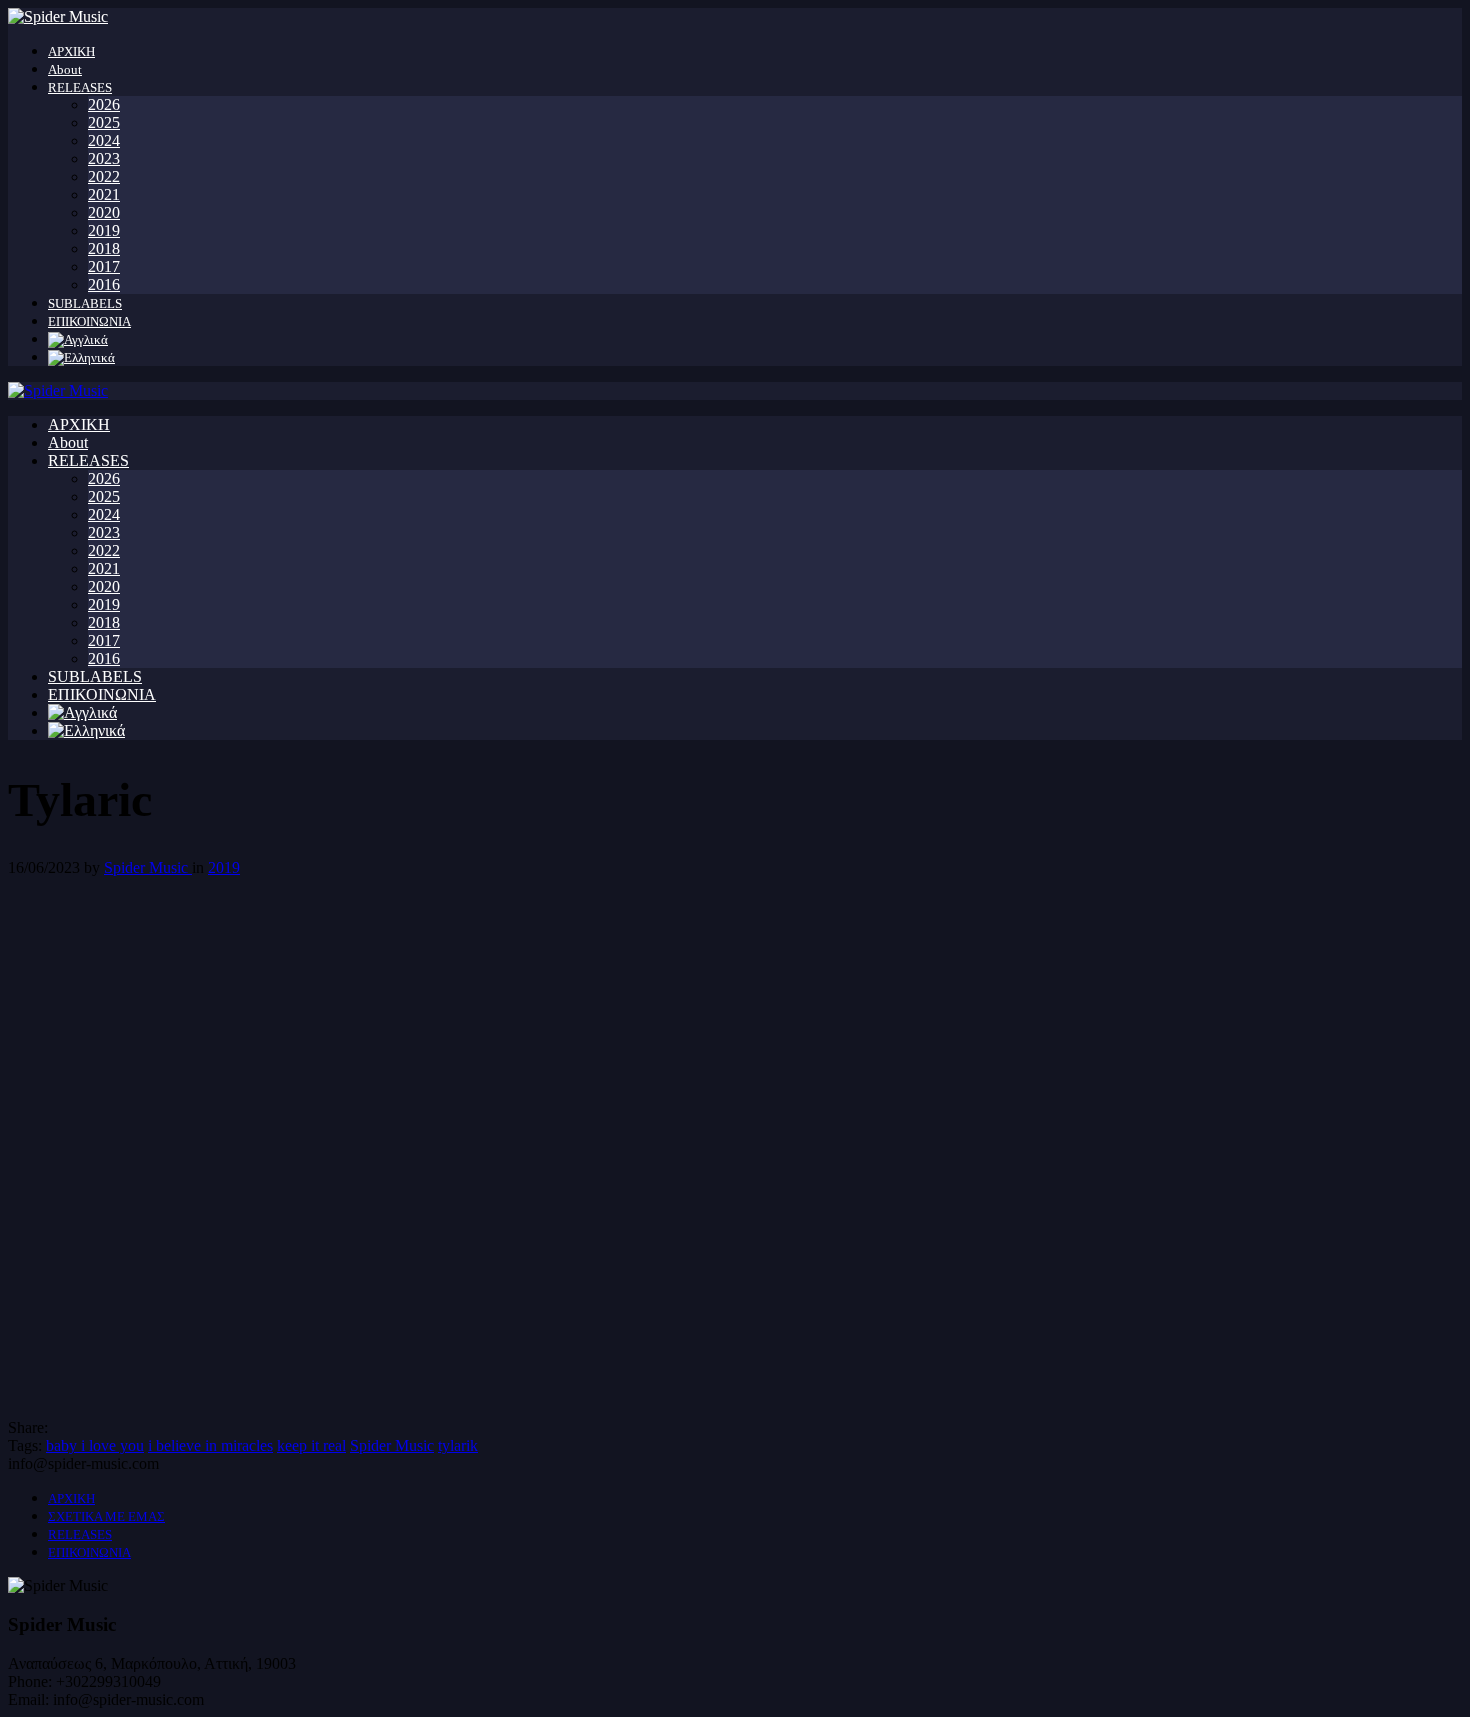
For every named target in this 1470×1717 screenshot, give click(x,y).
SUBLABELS (85, 303)
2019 (104, 230)
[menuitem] (78, 339)
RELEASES (80, 87)
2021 (104, 194)
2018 (104, 248)
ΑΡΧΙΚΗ (71, 51)
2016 (104, 284)
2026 (104, 104)
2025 (104, 122)
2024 (104, 140)
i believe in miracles (210, 1445)
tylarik (458, 1445)
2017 (104, 266)
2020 (104, 212)
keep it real (311, 1445)
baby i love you (95, 1445)
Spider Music (148, 867)
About (65, 69)
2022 (104, 176)
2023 (104, 158)
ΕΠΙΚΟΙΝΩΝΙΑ (89, 321)
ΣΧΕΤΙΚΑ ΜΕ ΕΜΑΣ (106, 1516)
